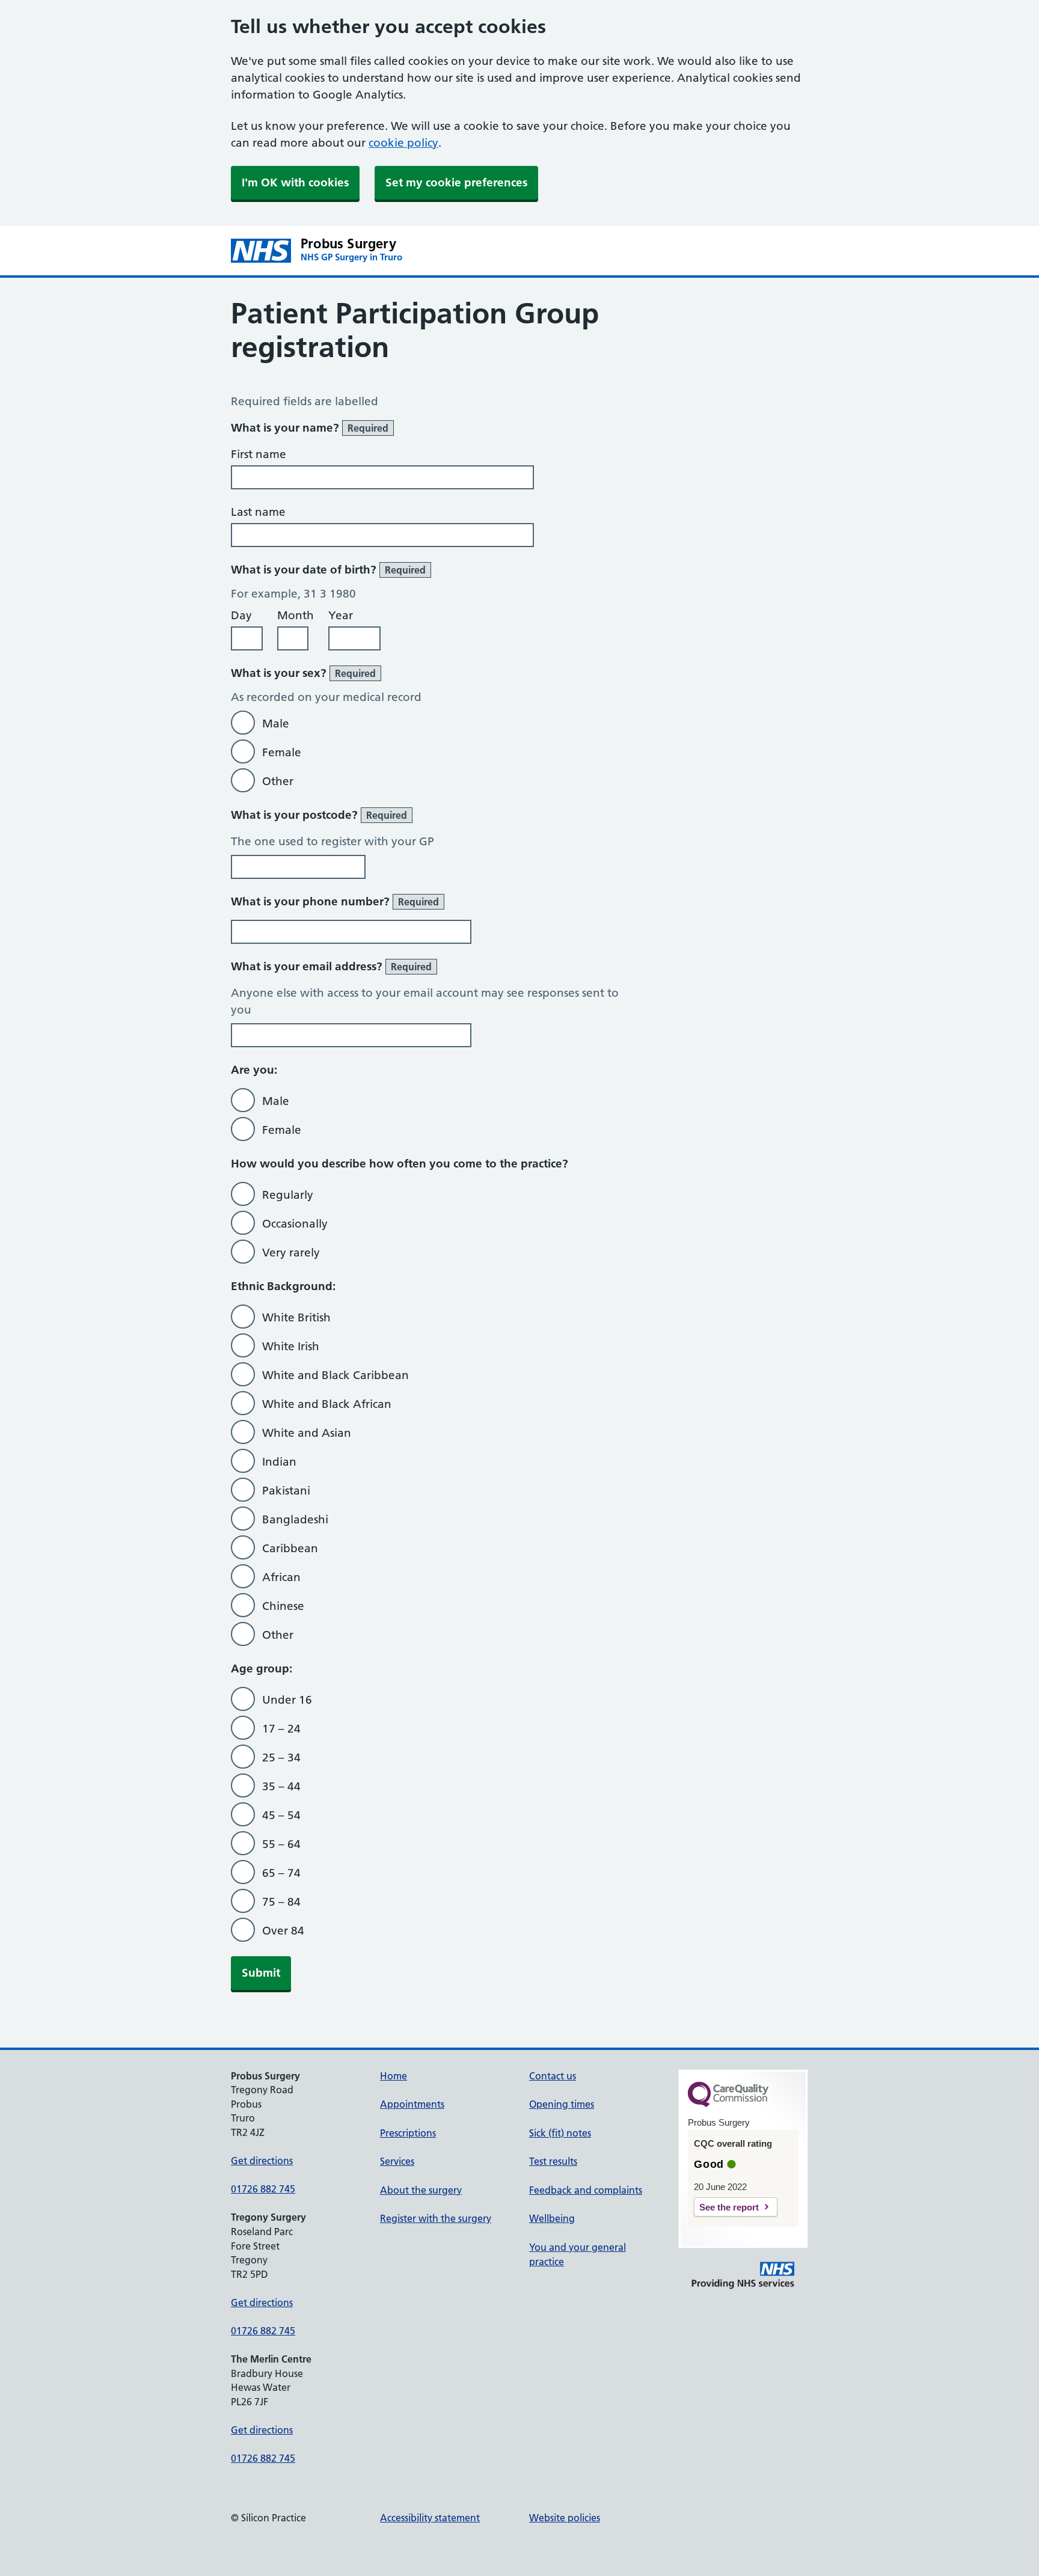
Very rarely (291, 1253)
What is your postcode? (319, 815)
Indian (279, 1462)
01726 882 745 (263, 2189)
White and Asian (307, 1433)
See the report (729, 2207)
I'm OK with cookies (295, 182)
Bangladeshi (295, 1519)
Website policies (565, 2518)
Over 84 (283, 1931)
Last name (258, 512)
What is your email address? (331, 966)
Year (341, 615)
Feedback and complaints (586, 2190)
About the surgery (421, 2190)
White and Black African (327, 1404)
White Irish (291, 1346)
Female (282, 752)
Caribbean (290, 1548)
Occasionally (295, 1224)
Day (241, 615)
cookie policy (403, 143)
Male (276, 724)
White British (296, 1317)
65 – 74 (281, 1873)
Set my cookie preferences (456, 182)
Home (394, 2076)
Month (296, 615)
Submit (261, 1973)
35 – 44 (281, 1786)
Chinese (283, 1606)
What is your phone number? (335, 901)
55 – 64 (281, 1844)
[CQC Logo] (728, 2104)
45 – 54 (281, 1815)
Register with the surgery (436, 2218)
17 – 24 (281, 1729)
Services (397, 2161)
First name (259, 454)
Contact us (553, 2076)
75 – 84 (281, 1902)
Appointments (412, 2104)
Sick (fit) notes (560, 2133)
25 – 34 (281, 1758)
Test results (553, 2161)
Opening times (562, 2104)
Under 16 (287, 1700)
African (281, 1577)
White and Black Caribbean (336, 1375)
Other (278, 781)
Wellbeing (552, 2218)
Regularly (288, 1195)
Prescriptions (408, 2133)
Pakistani (286, 1491)
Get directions (262, 2161)
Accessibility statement (430, 2518)
